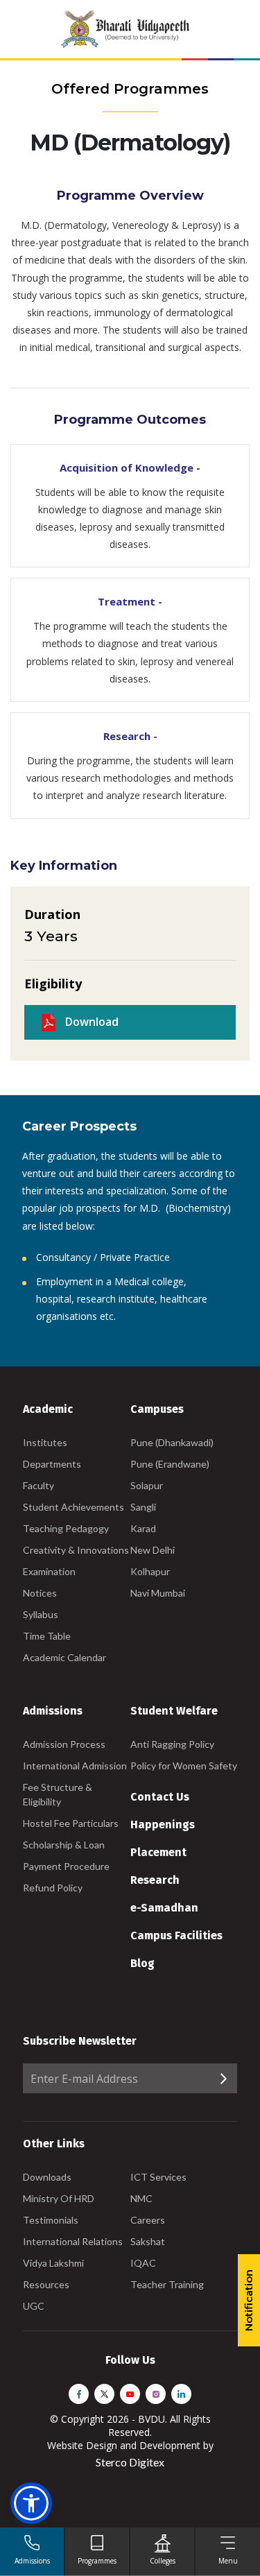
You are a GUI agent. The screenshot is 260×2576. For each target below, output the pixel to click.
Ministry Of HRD (59, 2198)
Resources (46, 2284)
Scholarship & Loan (64, 1845)
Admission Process (64, 1744)
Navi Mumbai (158, 1593)
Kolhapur (150, 1571)
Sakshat (148, 2241)
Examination (49, 1571)
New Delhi (153, 1550)
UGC (34, 2306)
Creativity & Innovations (76, 1550)
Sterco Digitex (130, 2462)
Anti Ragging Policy (172, 1744)
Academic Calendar (64, 1657)
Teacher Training (167, 2284)
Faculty (38, 1485)
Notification (249, 2300)
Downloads (47, 2177)
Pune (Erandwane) (170, 1464)
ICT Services (158, 2177)
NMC (141, 2198)
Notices (40, 1593)
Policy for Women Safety (184, 1766)
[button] (31, 2503)
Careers (148, 2220)
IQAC (143, 2263)
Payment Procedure (66, 1866)
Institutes (45, 1442)
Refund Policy (53, 1888)
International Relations (73, 2241)
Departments (52, 1464)
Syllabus (41, 1614)
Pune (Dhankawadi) (172, 1442)
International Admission (75, 1766)
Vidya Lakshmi (53, 2263)
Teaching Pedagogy (66, 1528)
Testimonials (51, 2220)
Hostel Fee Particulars (71, 1823)
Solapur (147, 1485)
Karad (143, 1528)
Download (90, 1022)
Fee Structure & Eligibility (58, 1794)
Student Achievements (73, 1507)
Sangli (143, 1507)
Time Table (47, 1636)
